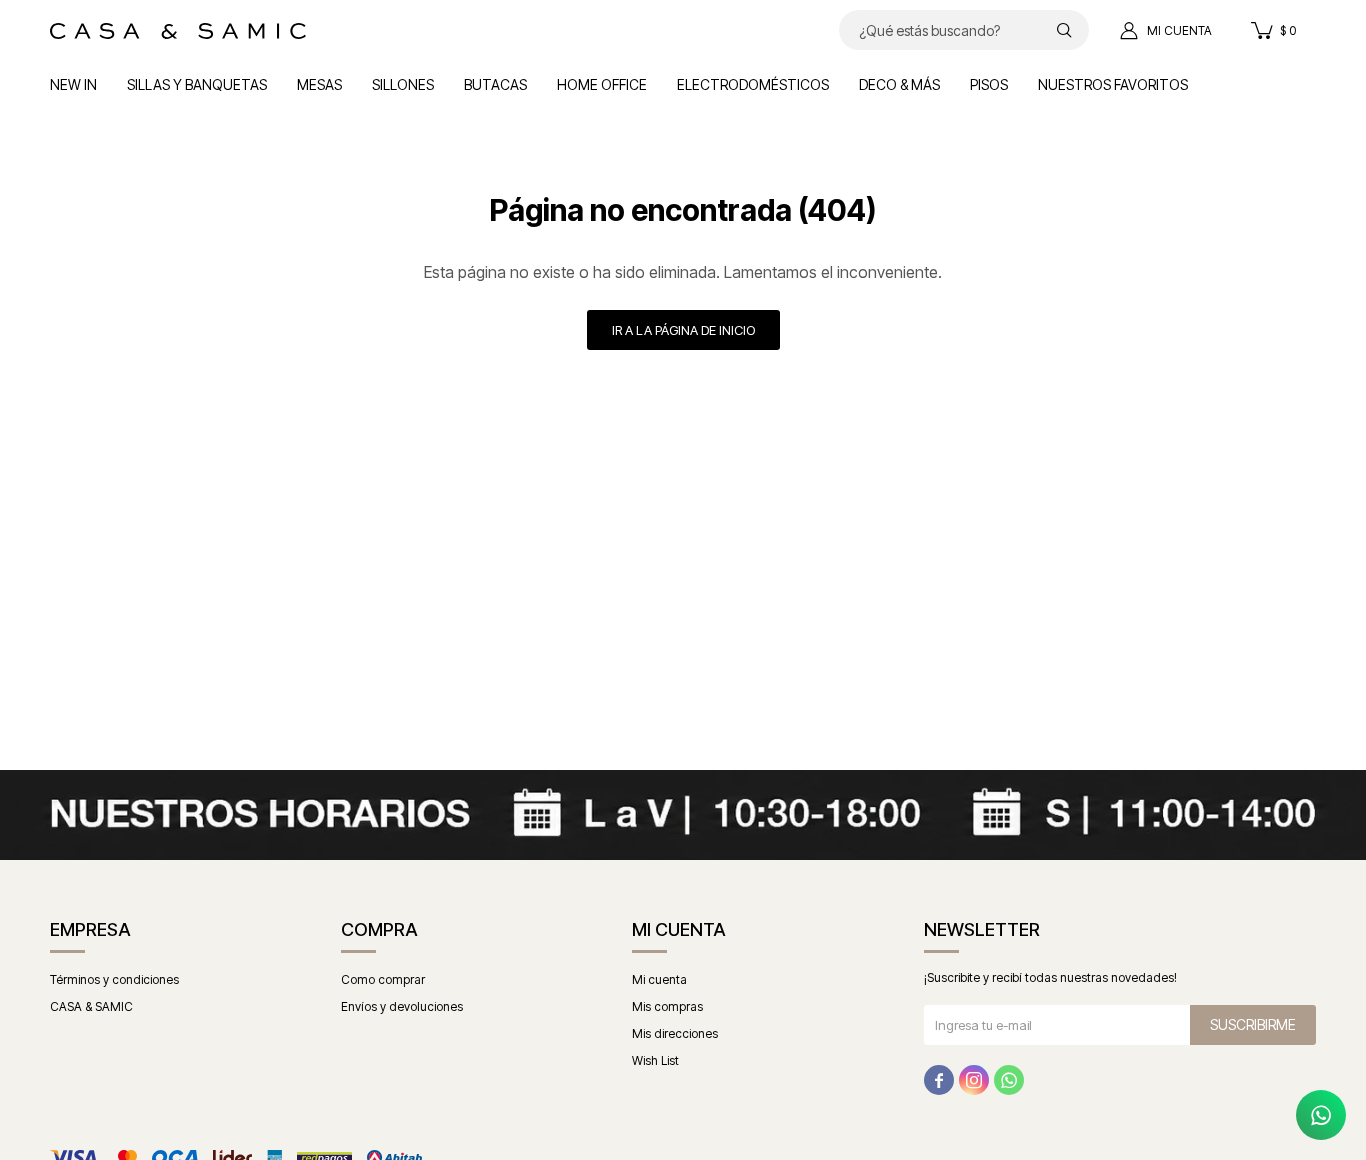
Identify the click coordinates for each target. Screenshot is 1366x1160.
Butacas (495, 84)
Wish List (655, 1060)
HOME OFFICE (602, 84)
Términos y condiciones (114, 979)
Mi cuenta (659, 979)
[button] (1064, 30)
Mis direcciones (675, 1033)
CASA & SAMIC (91, 1006)
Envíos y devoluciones (402, 1006)
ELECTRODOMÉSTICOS (753, 84)
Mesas (319, 84)
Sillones (403, 84)
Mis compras (667, 1006)
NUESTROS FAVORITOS (1113, 84)
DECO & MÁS (899, 84)
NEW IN (73, 84)
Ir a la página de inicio (683, 330)
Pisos (989, 84)
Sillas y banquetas (197, 84)
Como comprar (383, 979)
